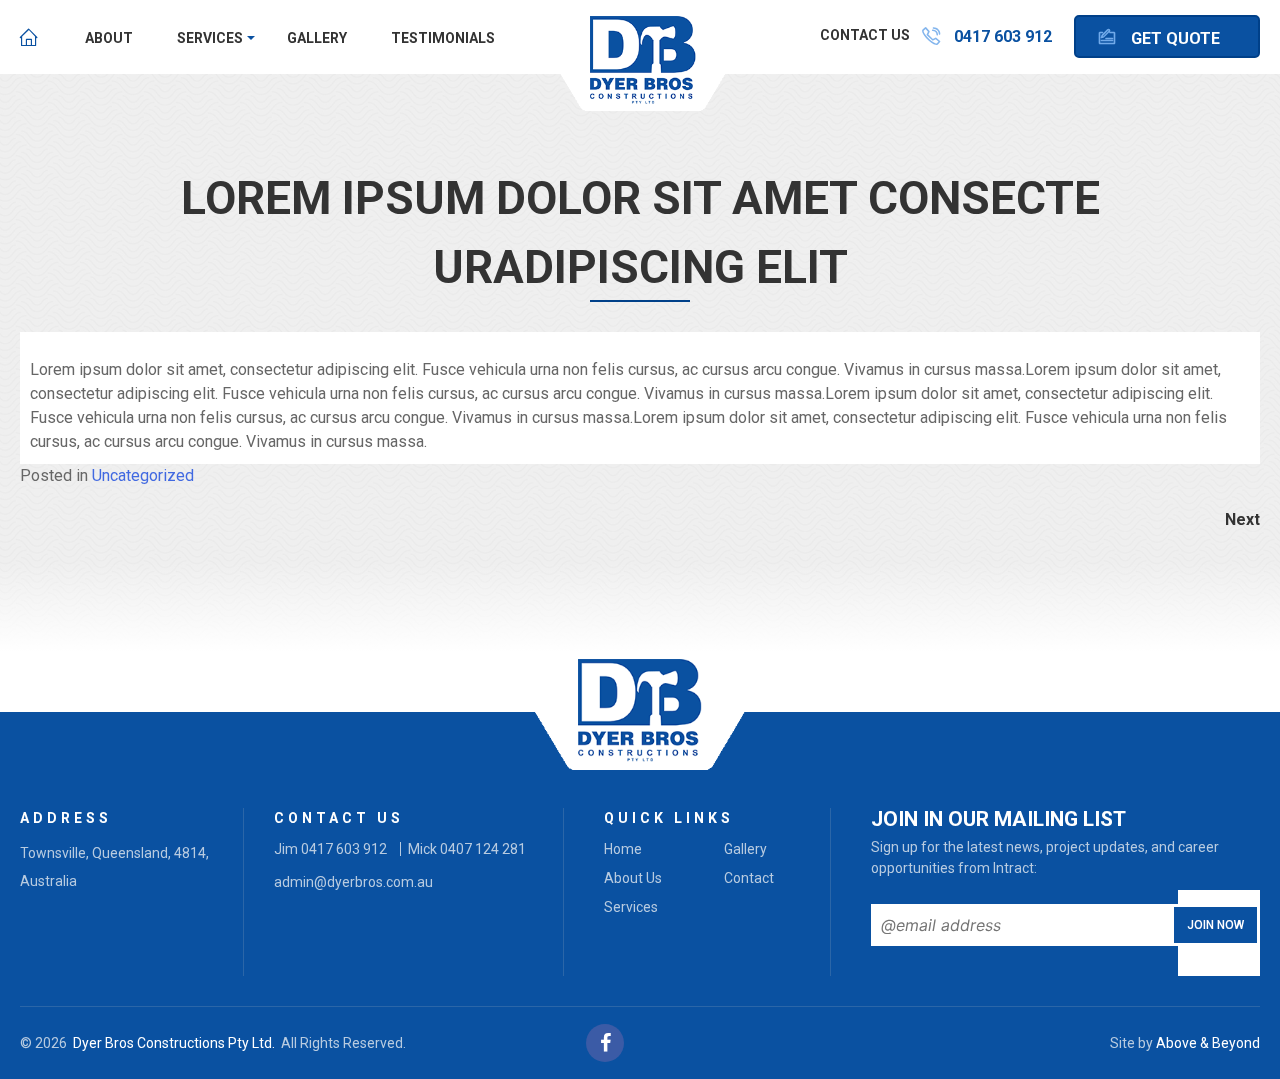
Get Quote (1175, 38)
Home (29, 37)
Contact (749, 878)
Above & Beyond (1208, 1043)
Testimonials (443, 38)
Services (210, 38)
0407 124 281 (483, 849)
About (109, 38)
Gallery (317, 38)
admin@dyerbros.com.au (353, 882)
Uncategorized (143, 475)
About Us (633, 878)
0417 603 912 (1003, 36)
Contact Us (865, 35)
